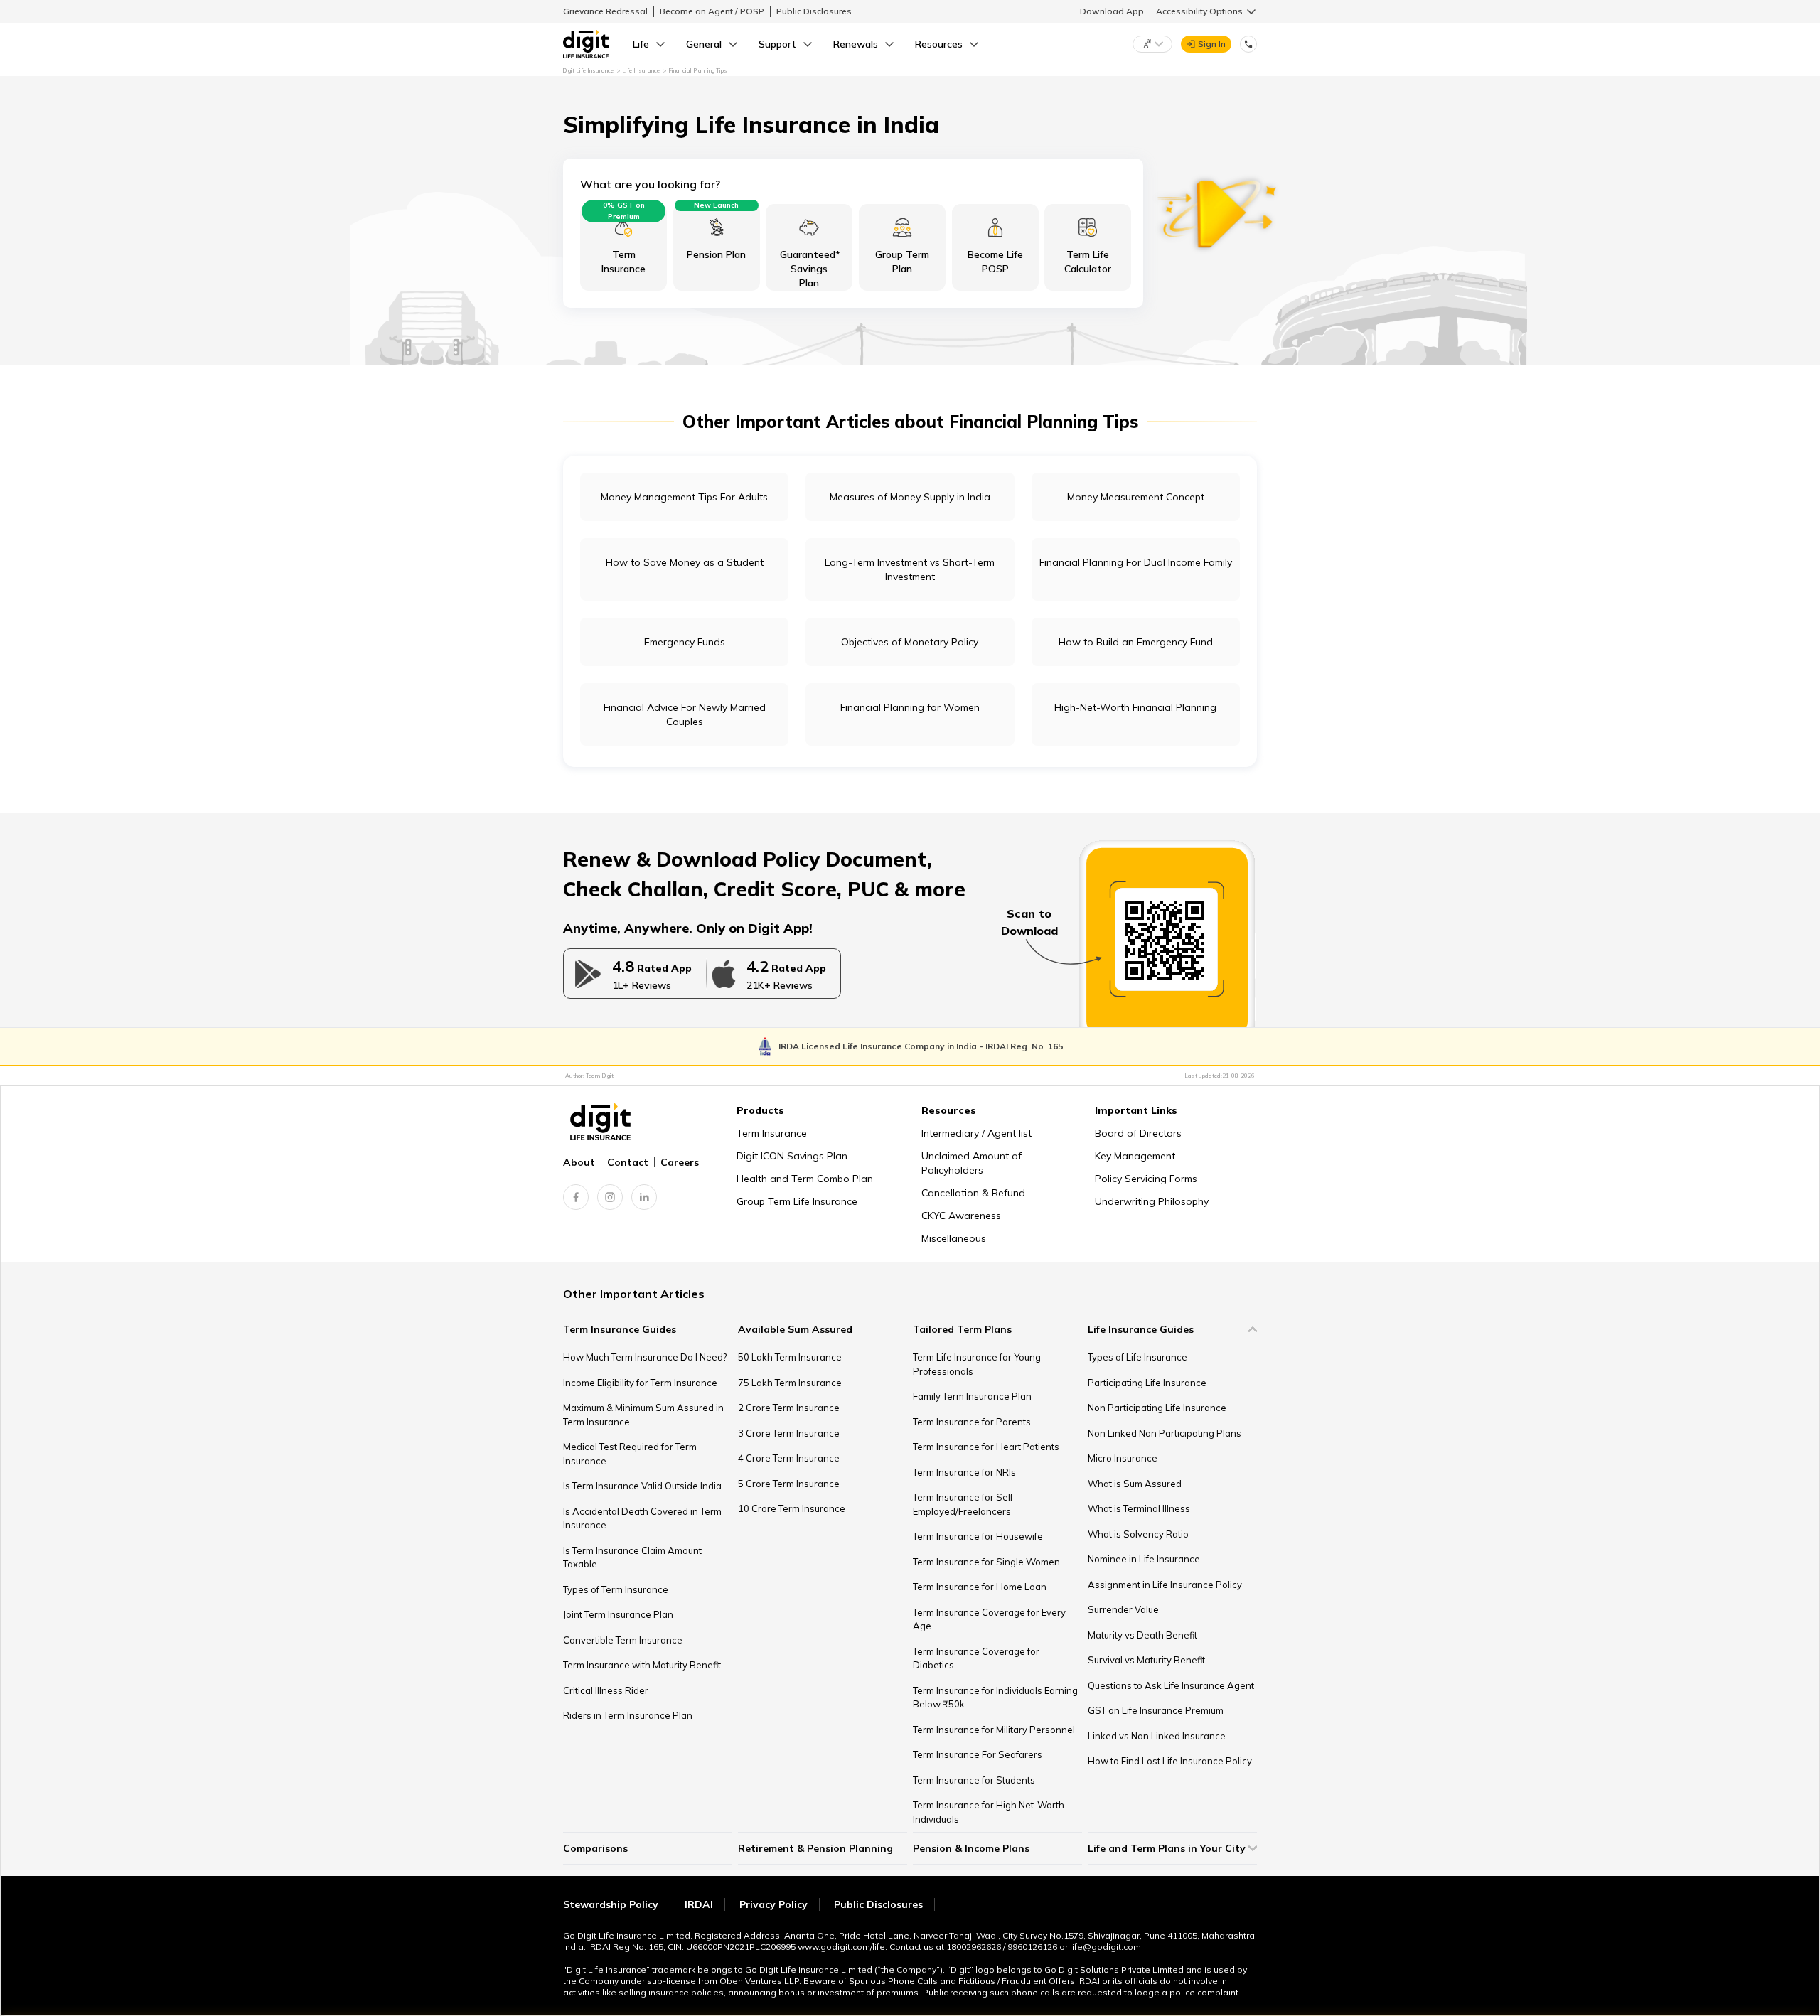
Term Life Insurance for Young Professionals (977, 1364)
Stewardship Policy (611, 1904)
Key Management (1135, 1156)
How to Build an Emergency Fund (1136, 642)
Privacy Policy (773, 1904)
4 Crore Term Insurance (789, 1458)
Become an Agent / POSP (712, 11)
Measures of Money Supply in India (910, 497)
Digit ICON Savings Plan (792, 1156)
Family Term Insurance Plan (972, 1396)
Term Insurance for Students (974, 1780)
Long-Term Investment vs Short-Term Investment (910, 569)
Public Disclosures (814, 11)
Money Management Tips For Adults (684, 497)
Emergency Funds (685, 642)
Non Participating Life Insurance (1157, 1408)
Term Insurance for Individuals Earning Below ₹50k (995, 1698)
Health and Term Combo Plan (805, 1179)
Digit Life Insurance (588, 70)
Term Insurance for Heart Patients (986, 1447)
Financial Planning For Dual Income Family (1136, 562)
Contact (628, 1162)
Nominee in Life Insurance (1144, 1559)
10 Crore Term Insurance (792, 1508)
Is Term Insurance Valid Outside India (642, 1486)
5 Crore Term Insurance (789, 1484)
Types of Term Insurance (616, 1589)
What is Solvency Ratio (1138, 1534)
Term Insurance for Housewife (978, 1536)
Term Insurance (772, 1133)
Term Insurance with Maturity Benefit (642, 1665)
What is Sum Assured (1135, 1484)
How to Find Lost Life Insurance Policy (1170, 1761)
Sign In (1212, 44)
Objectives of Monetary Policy (910, 642)
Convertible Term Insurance (623, 1640)
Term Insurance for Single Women (986, 1562)
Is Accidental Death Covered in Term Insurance (642, 1518)
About (579, 1162)
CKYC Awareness (961, 1216)
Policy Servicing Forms (1146, 1179)
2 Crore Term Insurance (789, 1408)
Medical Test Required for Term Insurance (630, 1454)
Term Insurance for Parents (972, 1422)
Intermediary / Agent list (976, 1133)
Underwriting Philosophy (1152, 1201)
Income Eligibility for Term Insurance (640, 1383)
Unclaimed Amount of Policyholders (971, 1163)
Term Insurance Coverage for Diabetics (976, 1658)
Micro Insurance (1123, 1458)
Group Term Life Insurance (797, 1201)
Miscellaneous (954, 1238)
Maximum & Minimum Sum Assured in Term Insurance (643, 1415)
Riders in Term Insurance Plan (628, 1715)
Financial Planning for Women (910, 707)
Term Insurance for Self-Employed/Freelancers (965, 1504)
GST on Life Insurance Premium (1156, 1710)
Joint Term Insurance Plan (618, 1614)
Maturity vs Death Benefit (1142, 1635)
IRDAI (699, 1904)
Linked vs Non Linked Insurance (1157, 1736)
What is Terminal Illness (1139, 1508)
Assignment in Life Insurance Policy (1165, 1585)
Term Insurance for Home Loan (980, 1587)
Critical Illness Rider (606, 1690)
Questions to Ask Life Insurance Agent (1171, 1685)
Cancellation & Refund (973, 1193)
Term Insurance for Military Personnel (994, 1730)
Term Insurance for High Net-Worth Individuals (989, 1812)
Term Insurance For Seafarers (978, 1754)
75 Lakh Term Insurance (790, 1383)
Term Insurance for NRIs (964, 1472)
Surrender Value (1123, 1609)
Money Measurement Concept (1136, 497)
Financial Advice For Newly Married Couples (685, 714)
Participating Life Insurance (1147, 1383)
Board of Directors (1138, 1133)
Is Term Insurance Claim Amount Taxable (632, 1557)
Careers (680, 1162)
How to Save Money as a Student (685, 562)
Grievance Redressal (605, 11)
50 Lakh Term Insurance (790, 1357)
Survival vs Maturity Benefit (1146, 1660)
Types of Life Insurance (1137, 1357)
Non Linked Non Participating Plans (1165, 1433)
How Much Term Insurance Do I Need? (645, 1357)
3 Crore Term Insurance (789, 1433)
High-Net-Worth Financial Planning (1135, 707)
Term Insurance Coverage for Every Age (989, 1619)
